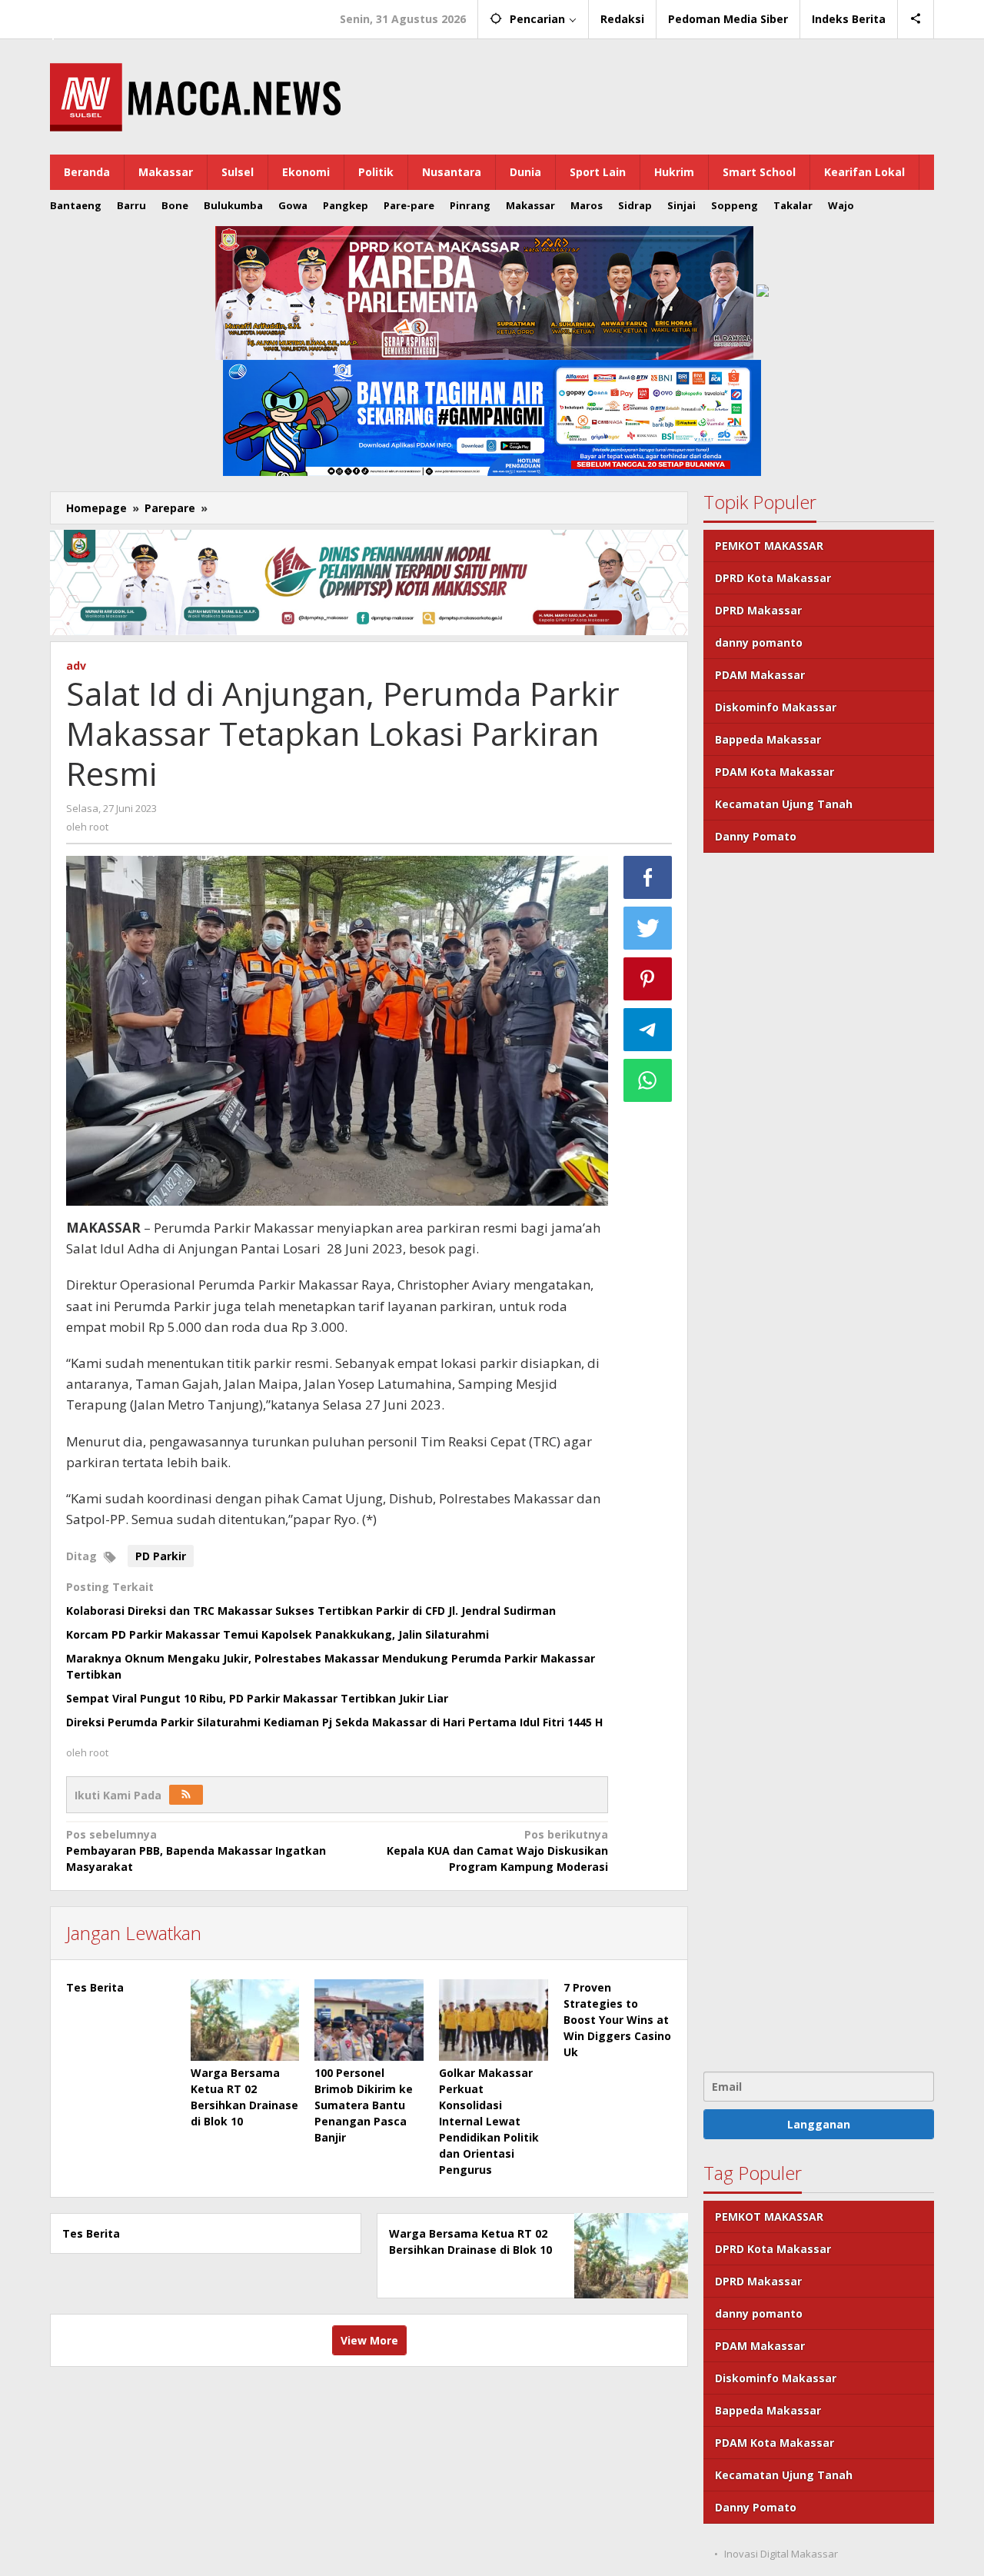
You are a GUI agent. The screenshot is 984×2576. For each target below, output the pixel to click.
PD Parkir (161, 1556)
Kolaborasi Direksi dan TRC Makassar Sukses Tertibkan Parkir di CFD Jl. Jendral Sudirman (311, 1611)
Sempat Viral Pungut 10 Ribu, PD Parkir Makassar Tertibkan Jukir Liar (257, 1698)
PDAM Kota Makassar (775, 772)
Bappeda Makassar (768, 739)
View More (369, 2340)
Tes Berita (95, 1987)
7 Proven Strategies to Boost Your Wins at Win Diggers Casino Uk (617, 2020)
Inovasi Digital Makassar (781, 2554)
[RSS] (186, 1795)
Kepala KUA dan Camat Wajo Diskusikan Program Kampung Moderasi (497, 1850)
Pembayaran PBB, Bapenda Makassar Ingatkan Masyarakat (196, 1850)
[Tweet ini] (648, 928)
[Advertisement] (819, 1460)
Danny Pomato (756, 836)
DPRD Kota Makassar (773, 578)
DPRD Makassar (758, 610)
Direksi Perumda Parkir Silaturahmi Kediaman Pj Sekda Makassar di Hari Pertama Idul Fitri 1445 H (334, 1722)
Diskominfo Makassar (776, 707)
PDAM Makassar (760, 675)
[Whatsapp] (648, 1080)
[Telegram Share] (648, 1030)
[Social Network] (916, 19)
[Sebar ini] (648, 877)
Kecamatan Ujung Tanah (784, 804)
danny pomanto (759, 642)
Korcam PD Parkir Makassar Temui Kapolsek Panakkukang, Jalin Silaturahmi (278, 1634)
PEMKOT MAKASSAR (769, 546)
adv (76, 666)
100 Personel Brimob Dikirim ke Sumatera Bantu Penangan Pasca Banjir (364, 2105)
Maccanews (103, 14)
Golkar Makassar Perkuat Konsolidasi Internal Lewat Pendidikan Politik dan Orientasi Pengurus (489, 2121)
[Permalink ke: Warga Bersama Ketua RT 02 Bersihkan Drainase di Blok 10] (245, 2020)
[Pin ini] (648, 979)
